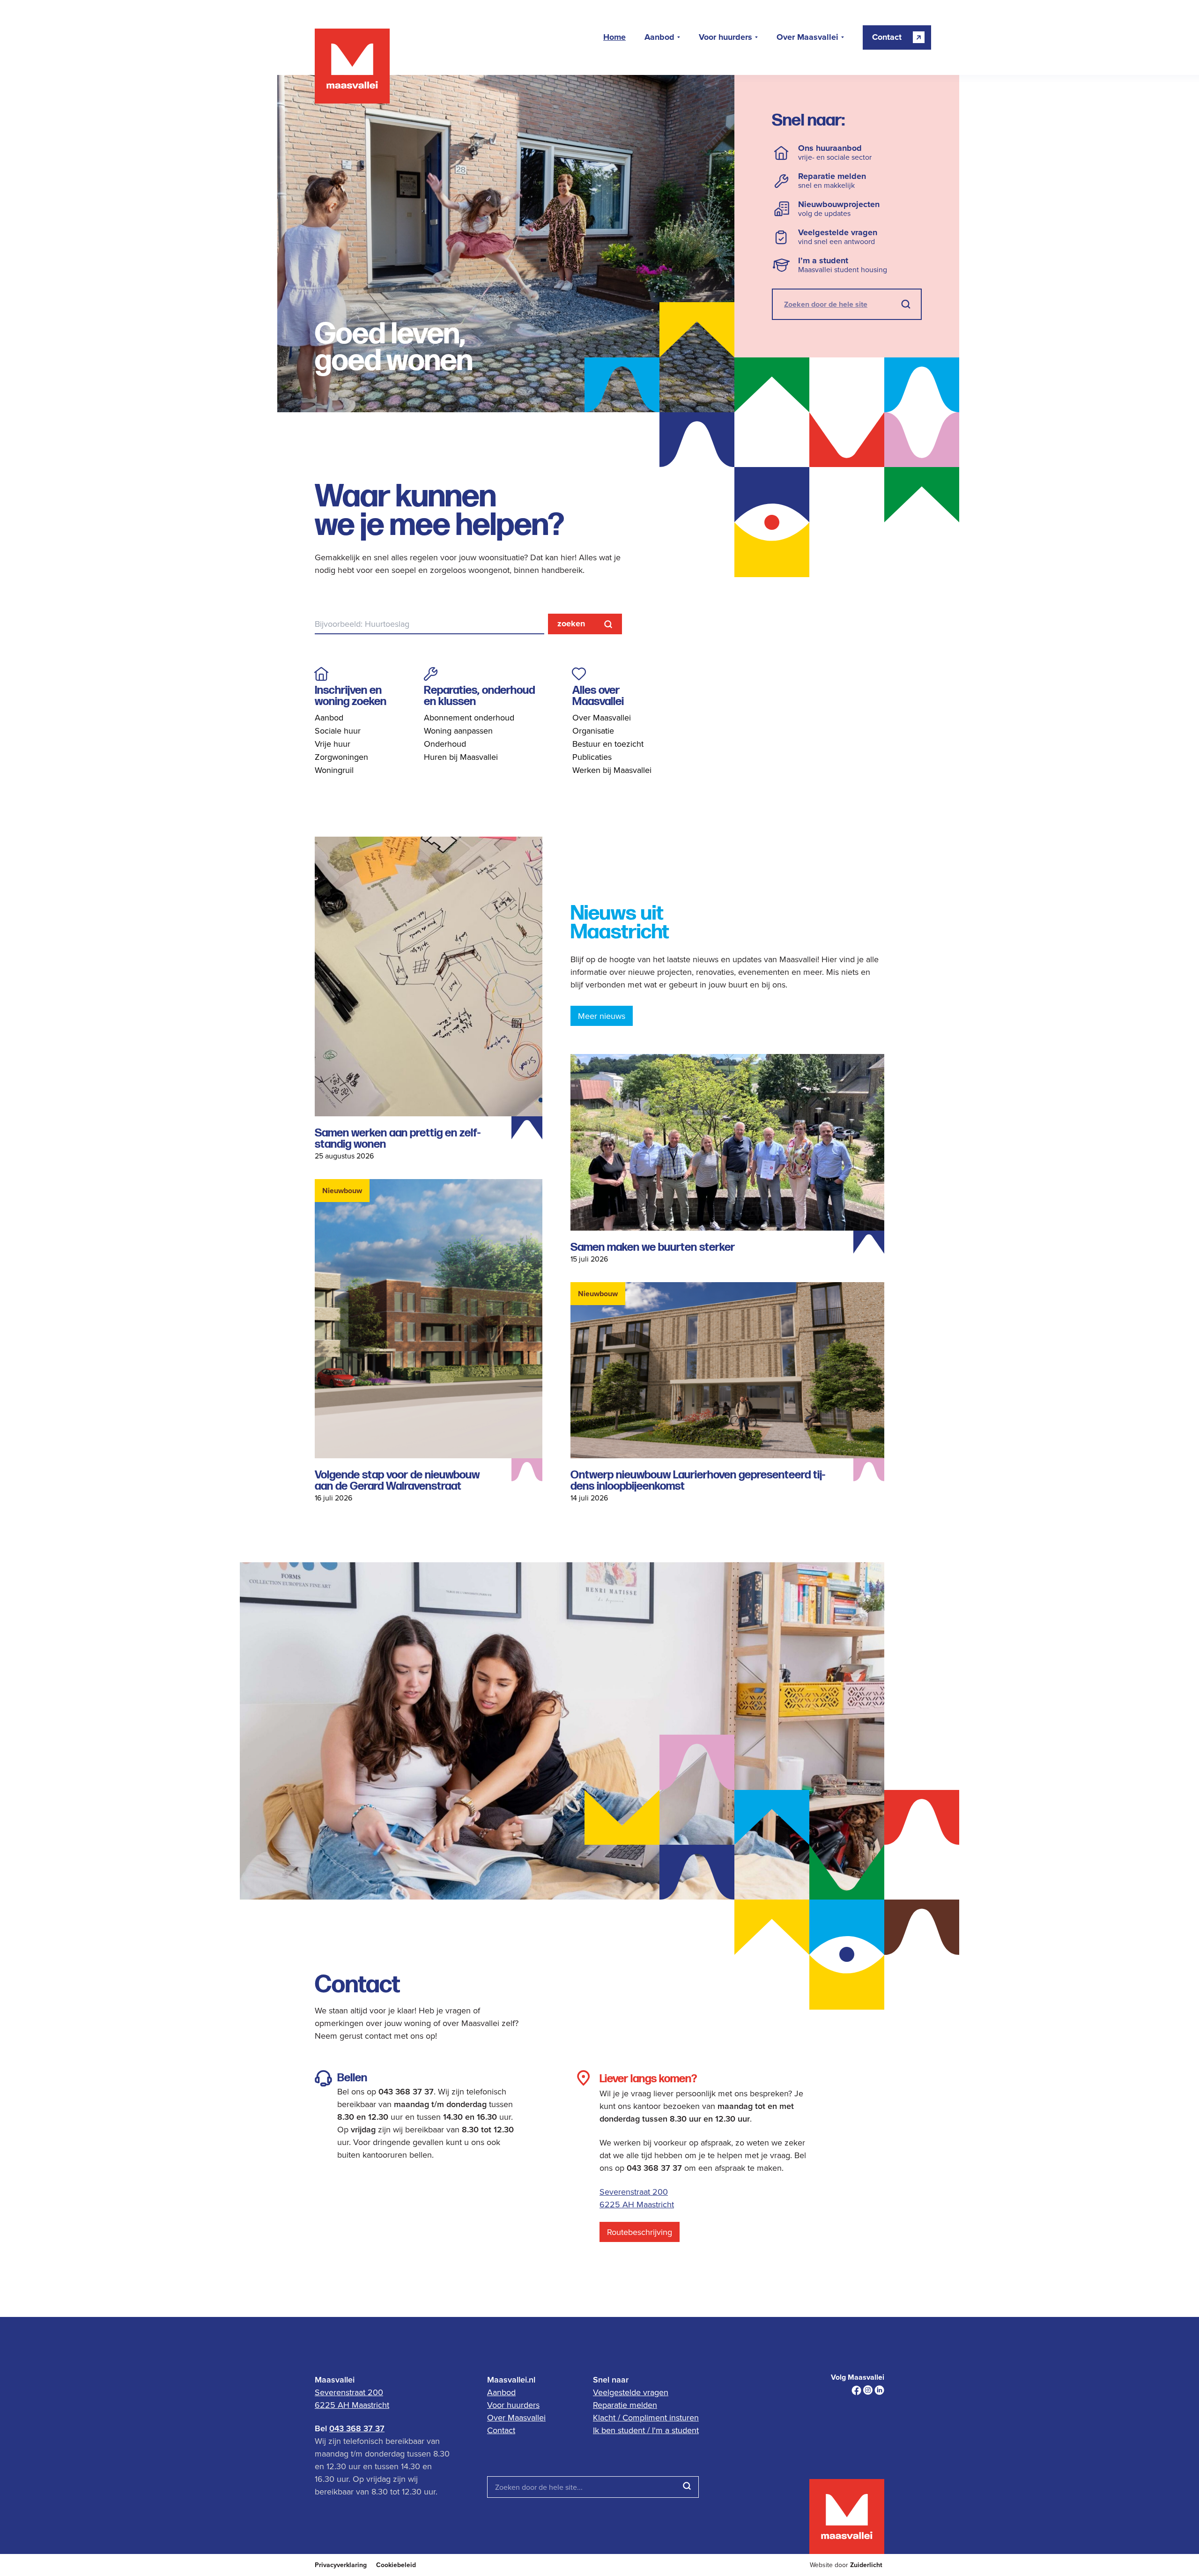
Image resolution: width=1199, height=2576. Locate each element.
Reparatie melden (625, 2405)
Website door (846, 2565)
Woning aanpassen (458, 731)
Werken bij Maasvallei (612, 770)
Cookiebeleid (396, 2565)
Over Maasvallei (807, 37)
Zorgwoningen (341, 757)
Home (614, 37)
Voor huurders (725, 37)
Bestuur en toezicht (608, 744)
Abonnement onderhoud (469, 717)
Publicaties (592, 757)
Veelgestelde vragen (631, 2392)
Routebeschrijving (640, 2232)
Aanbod (659, 37)
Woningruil (334, 770)
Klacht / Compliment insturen (646, 2417)
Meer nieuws (602, 1016)
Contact (501, 2430)
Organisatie (593, 731)
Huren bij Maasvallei (461, 757)
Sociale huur (338, 731)
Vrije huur (333, 744)
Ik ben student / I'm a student (646, 2430)
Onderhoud (445, 744)
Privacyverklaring (341, 2565)
